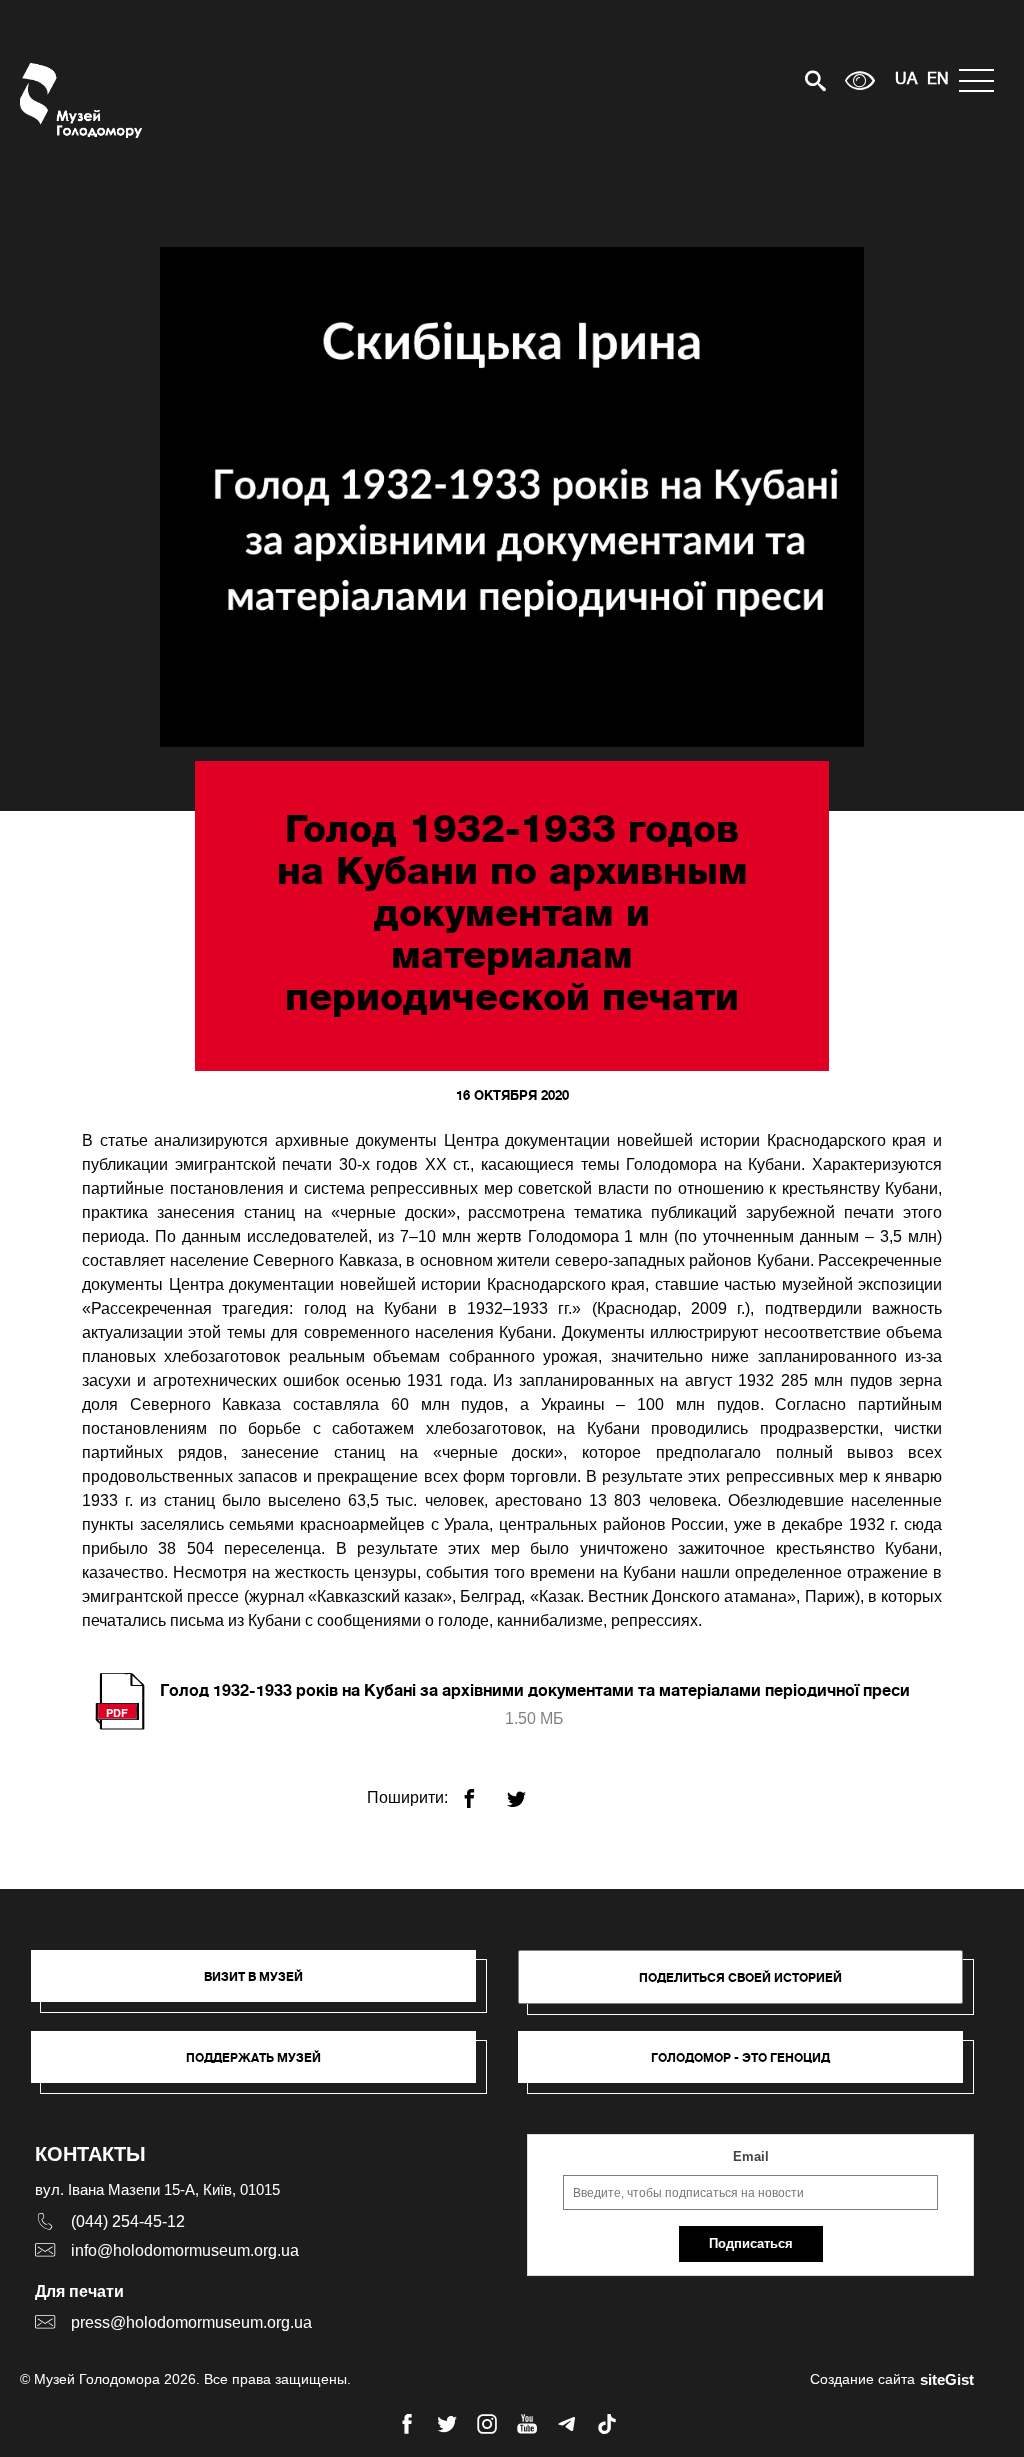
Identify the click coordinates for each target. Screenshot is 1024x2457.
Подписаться (751, 2243)
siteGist (947, 2379)
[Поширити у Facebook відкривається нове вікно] (481, 1790)
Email (751, 2156)
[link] (263, 2067)
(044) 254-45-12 (128, 2221)
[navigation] (981, 80)
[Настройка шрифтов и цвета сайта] (860, 80)
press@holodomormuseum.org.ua (191, 2322)
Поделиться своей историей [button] (740, 1977)
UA (906, 80)
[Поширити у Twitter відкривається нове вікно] (528, 1790)
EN (938, 80)
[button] (263, 1986)
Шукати (745, 80)
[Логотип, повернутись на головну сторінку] (82, 100)
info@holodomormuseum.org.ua (185, 2250)
